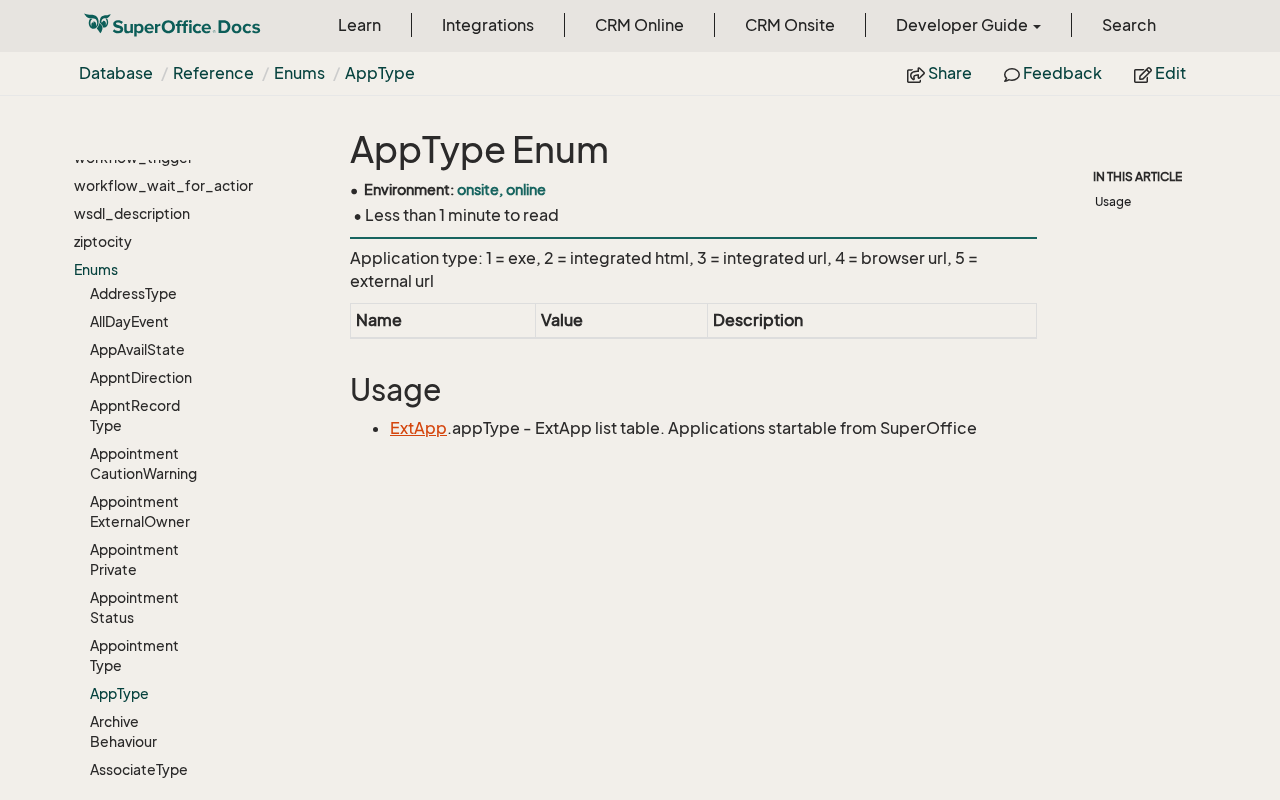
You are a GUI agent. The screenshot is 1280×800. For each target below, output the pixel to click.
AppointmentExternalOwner (140, 511)
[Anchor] (337, 390)
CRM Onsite (790, 25)
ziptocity (103, 241)
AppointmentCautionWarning (143, 463)
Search (1129, 25)
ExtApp (418, 428)
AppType (380, 73)
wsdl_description (132, 213)
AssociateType (139, 769)
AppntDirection (141, 377)
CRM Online (639, 25)
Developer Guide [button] (963, 25)
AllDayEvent (129, 321)
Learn (359, 25)
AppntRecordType (135, 415)
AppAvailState (137, 349)
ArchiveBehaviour (123, 731)
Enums (299, 73)
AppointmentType (134, 655)
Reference (213, 73)
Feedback (1061, 73)
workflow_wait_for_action (140, 185)
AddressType (133, 293)
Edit (1169, 73)
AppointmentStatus (134, 607)
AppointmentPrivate (134, 559)
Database (116, 73)
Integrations (488, 25)
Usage (1113, 201)
